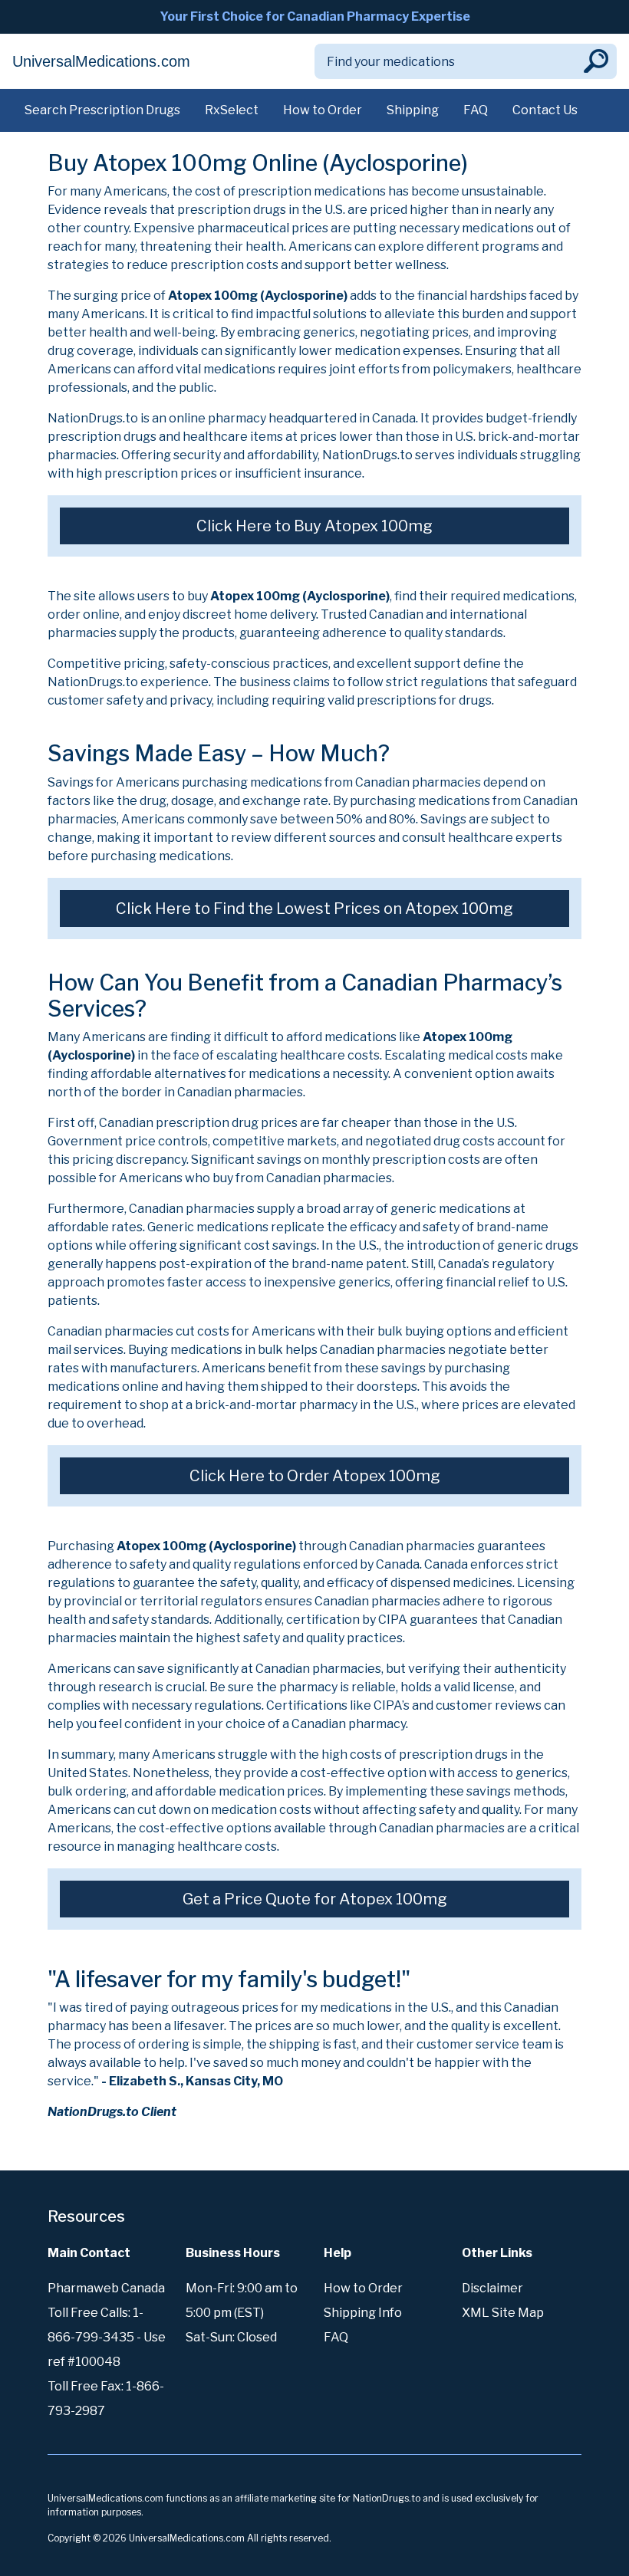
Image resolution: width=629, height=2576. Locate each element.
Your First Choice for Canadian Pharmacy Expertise (315, 16)
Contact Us (545, 110)
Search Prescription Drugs (102, 110)
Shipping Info (363, 2313)
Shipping (413, 110)
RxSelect (232, 110)
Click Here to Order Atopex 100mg (315, 1476)
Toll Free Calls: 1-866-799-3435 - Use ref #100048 (107, 2337)
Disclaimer (492, 2288)
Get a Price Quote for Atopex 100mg (315, 1899)
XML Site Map (503, 2313)
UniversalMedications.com (101, 61)
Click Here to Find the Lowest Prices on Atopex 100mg (314, 909)
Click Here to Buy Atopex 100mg (314, 526)
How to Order (323, 110)
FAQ (476, 110)
